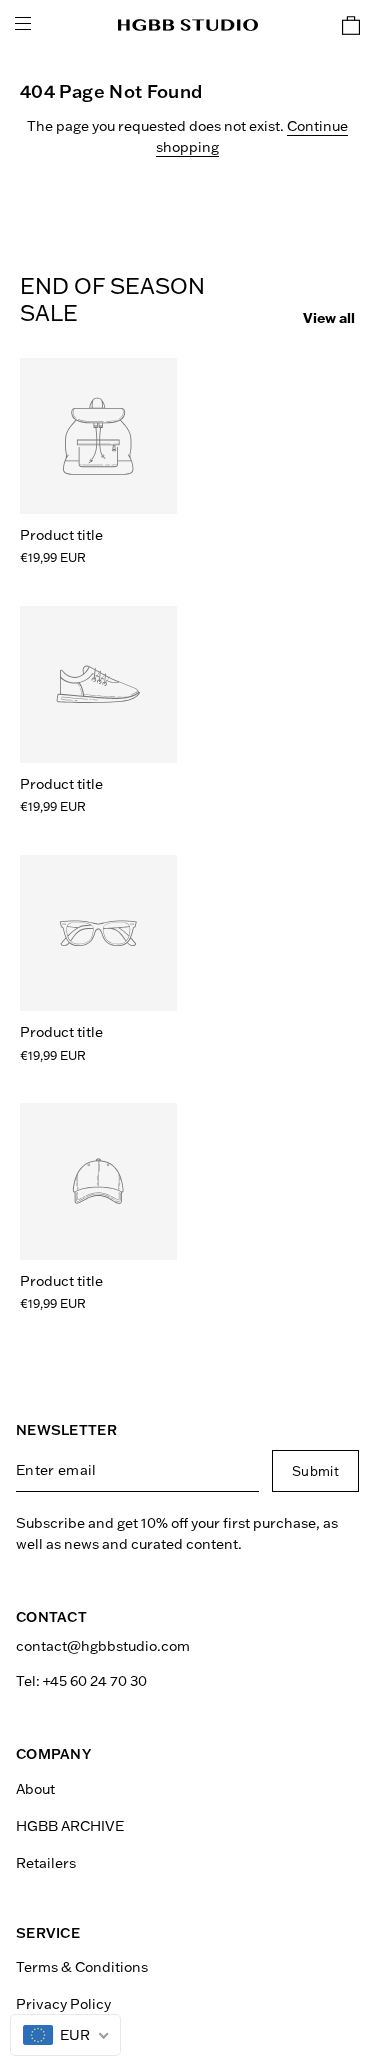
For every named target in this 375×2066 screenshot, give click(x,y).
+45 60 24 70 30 (95, 1681)
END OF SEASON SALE (112, 299)
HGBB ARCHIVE (70, 1826)
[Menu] (23, 25)
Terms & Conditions (82, 1967)
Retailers (46, 1863)
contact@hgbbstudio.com (103, 1646)
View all (329, 317)
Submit (315, 1471)
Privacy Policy (63, 2004)
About (35, 1789)
